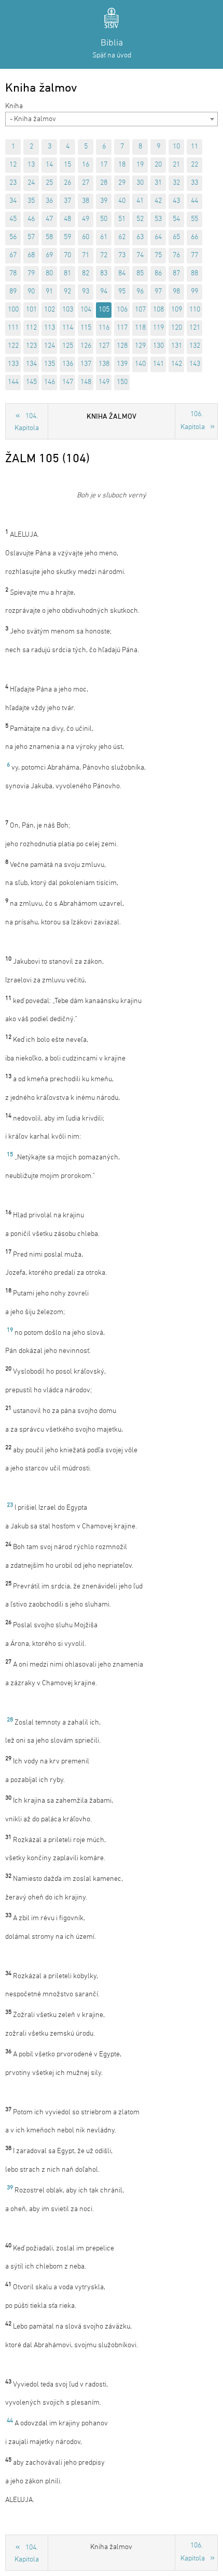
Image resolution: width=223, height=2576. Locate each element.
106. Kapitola (193, 421)
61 (104, 237)
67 (13, 255)
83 (104, 274)
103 (68, 310)
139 (122, 364)
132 (195, 346)
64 (158, 237)
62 (122, 237)
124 (50, 346)
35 (31, 201)
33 (194, 183)
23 (13, 183)
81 (67, 274)
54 (176, 219)
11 (194, 147)
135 (50, 364)
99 (194, 292)
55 (194, 219)
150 (122, 382)
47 (49, 219)
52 (140, 219)
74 (140, 255)
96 (140, 292)
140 (140, 364)
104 (86, 310)
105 (104, 310)
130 (158, 346)
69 (49, 255)
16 (86, 165)
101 (31, 310)
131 (177, 346)
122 (13, 346)
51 (122, 219)
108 (158, 310)
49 (86, 219)
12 (13, 165)
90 (31, 292)
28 (104, 183)
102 (50, 310)
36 (49, 201)
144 (13, 382)
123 (31, 346)
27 (86, 183)
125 (68, 346)
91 (49, 292)
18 (122, 165)
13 (31, 165)
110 (195, 310)
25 (49, 183)
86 (158, 274)
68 (31, 255)
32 (176, 183)
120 (177, 328)
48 (67, 219)
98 (176, 292)
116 (104, 328)
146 (50, 382)
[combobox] (112, 119)
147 (68, 382)
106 (122, 310)
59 (67, 237)
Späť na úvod (112, 56)
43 (176, 201)
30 (140, 183)
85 (140, 274)
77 (194, 255)
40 (122, 201)
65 (176, 237)
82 (86, 274)
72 (104, 255)
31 (158, 183)
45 (13, 219)
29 (122, 183)
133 (13, 364)
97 (158, 292)
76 (176, 255)
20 (158, 165)
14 (49, 165)
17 (104, 165)
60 (86, 237)
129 (140, 346)
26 (67, 183)
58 (49, 237)
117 (122, 328)
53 (158, 219)
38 (86, 201)
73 (122, 255)
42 (158, 201)
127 (104, 346)
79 (31, 274)
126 (86, 346)
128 (122, 346)
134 (31, 364)
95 (122, 292)
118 (140, 328)
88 (194, 274)
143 (195, 364)
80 (49, 274)
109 (177, 310)
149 (104, 382)
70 (67, 255)
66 (194, 237)
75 (158, 255)
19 (140, 165)
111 (13, 328)
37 (67, 201)
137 (86, 364)
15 (67, 165)
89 (13, 292)
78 (13, 274)
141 (158, 364)
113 (50, 328)
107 (140, 310)
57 (31, 237)
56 (13, 237)
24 (31, 183)
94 (104, 292)
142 (177, 364)
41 (140, 201)
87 (176, 274)
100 (13, 310)
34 (13, 201)
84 (122, 274)
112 (31, 328)
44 (194, 201)
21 (176, 165)
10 (176, 147)
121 (195, 328)
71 (86, 255)
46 (31, 219)
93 (86, 292)
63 (140, 237)
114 (68, 328)
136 (68, 364)
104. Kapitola (27, 422)
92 (67, 292)
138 (104, 364)
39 (104, 201)
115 (86, 328)
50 (104, 219)
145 (31, 382)
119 (158, 328)
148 (86, 382)
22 (194, 165)
